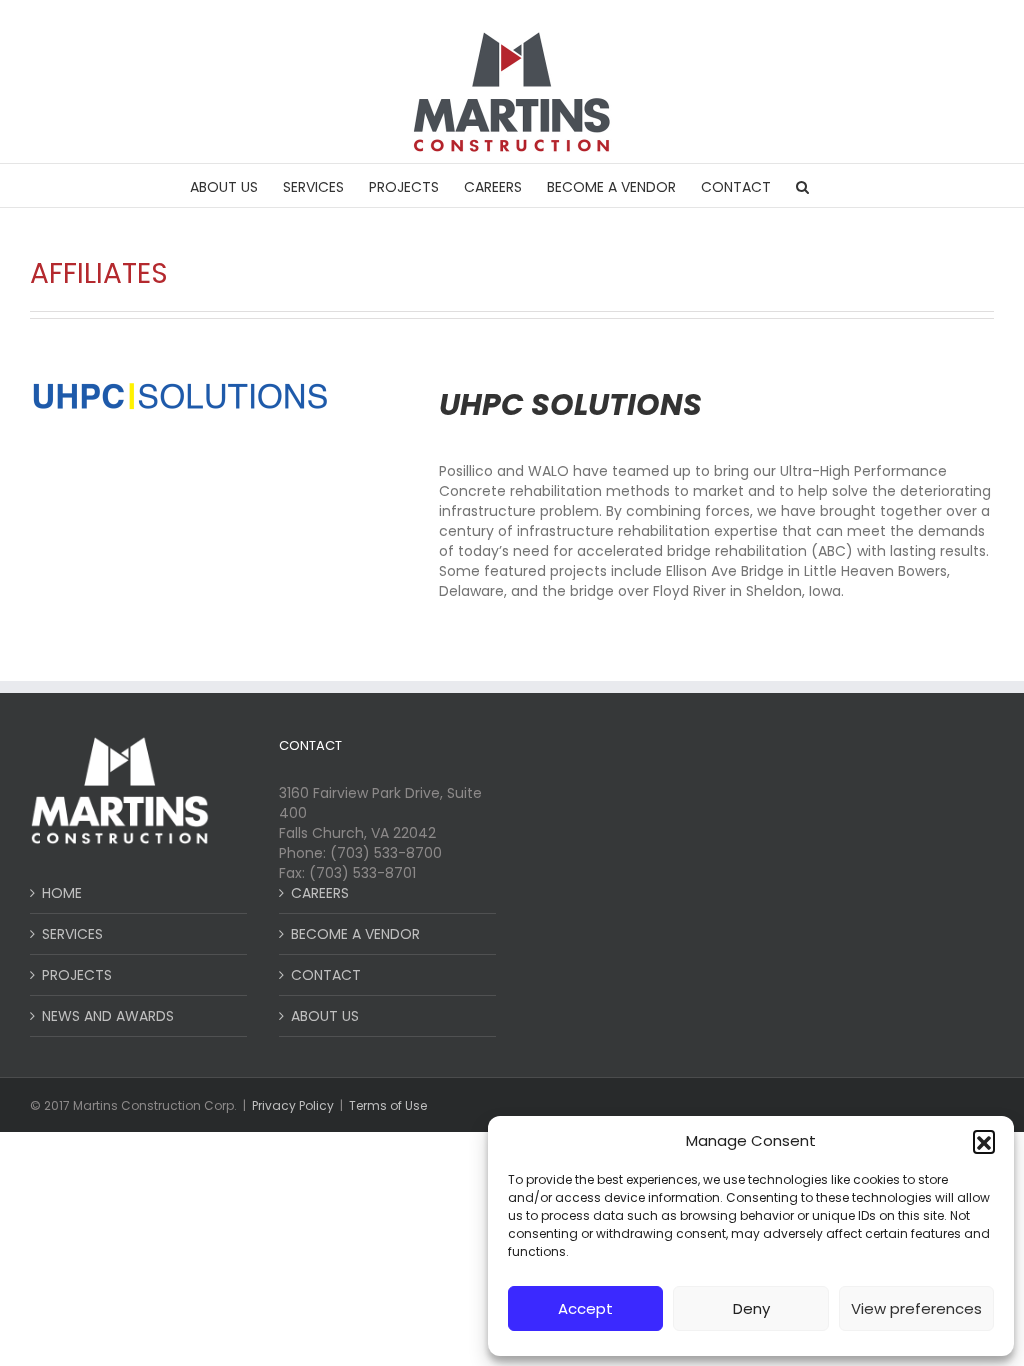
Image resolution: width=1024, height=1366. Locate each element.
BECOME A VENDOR (355, 934)
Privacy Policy (293, 1105)
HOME (62, 893)
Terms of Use (388, 1105)
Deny (751, 1308)
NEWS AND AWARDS (108, 1016)
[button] (984, 1141)
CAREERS (320, 893)
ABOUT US (325, 1016)
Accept (585, 1308)
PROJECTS (77, 975)
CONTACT (326, 975)
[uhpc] (180, 387)
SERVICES (72, 934)
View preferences (916, 1308)
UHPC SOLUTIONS (570, 404)
